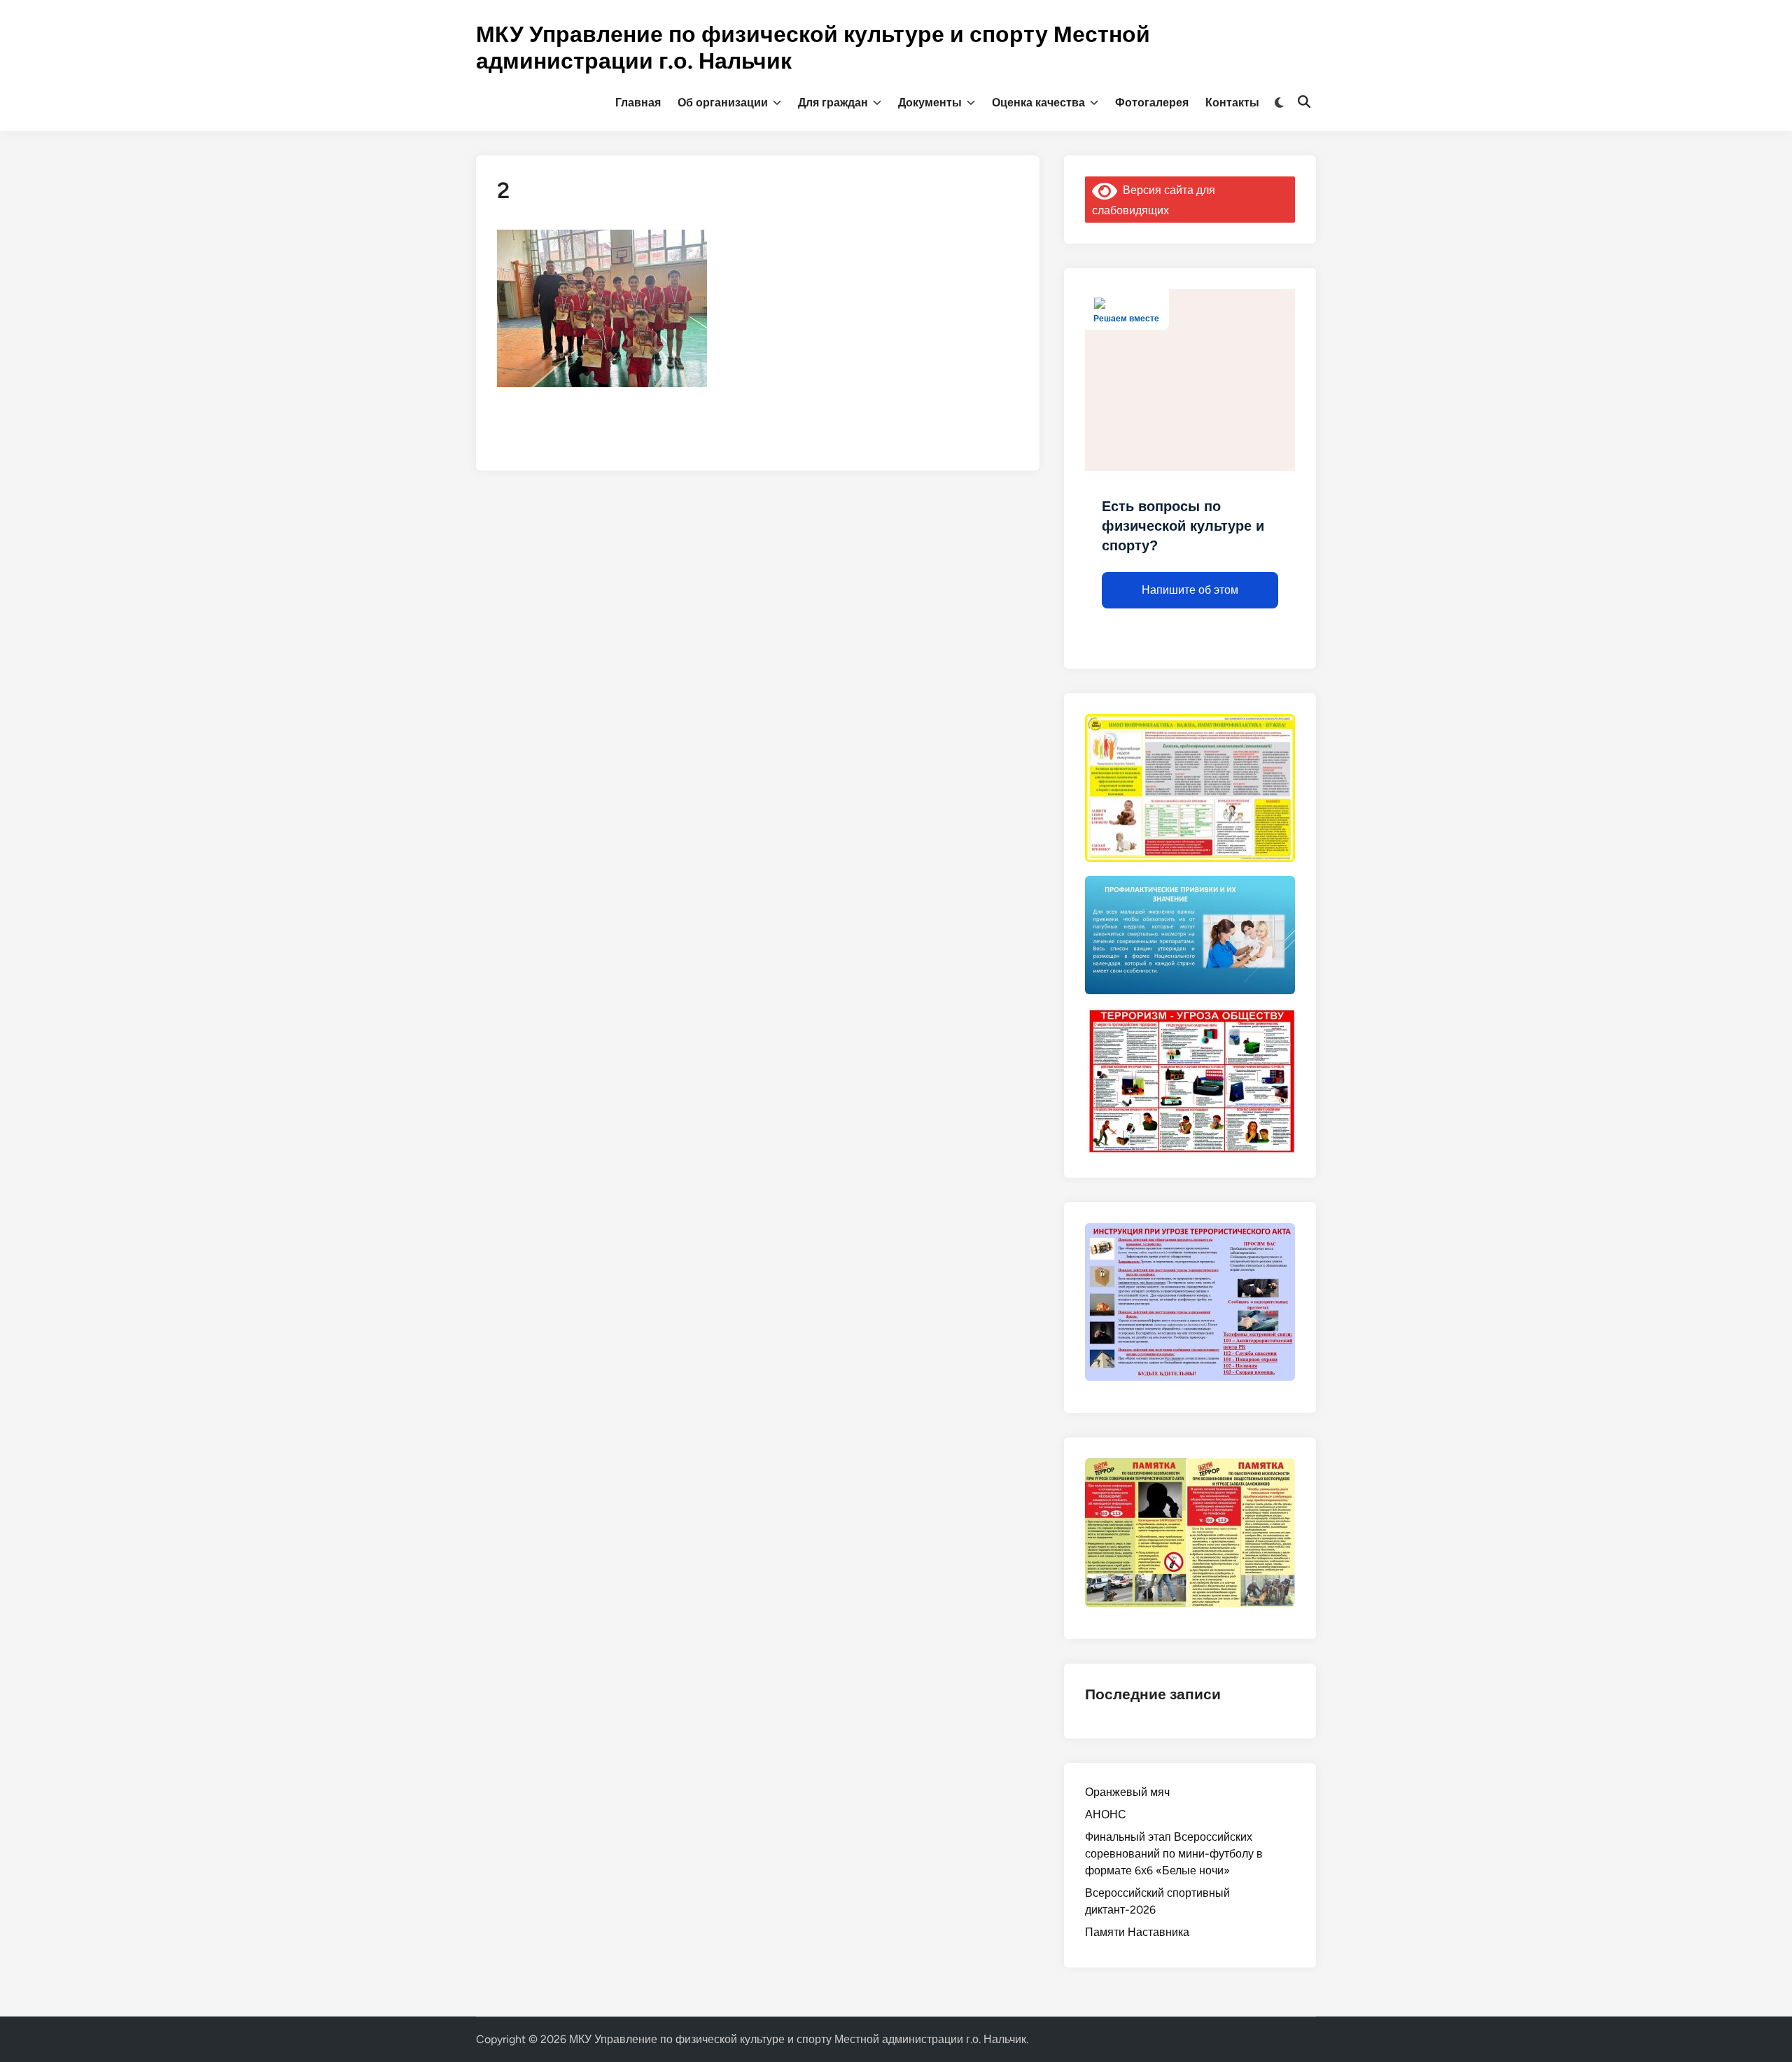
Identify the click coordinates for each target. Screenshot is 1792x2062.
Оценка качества (1038, 103)
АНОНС (1106, 1814)
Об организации (723, 103)
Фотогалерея (1152, 103)
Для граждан (833, 103)
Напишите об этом (1190, 590)
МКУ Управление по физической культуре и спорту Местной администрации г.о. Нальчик (798, 2039)
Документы (930, 103)
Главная (638, 103)
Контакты (1232, 103)
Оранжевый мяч (1127, 1792)
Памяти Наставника (1137, 1932)
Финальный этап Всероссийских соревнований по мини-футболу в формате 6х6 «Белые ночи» (1174, 1854)
